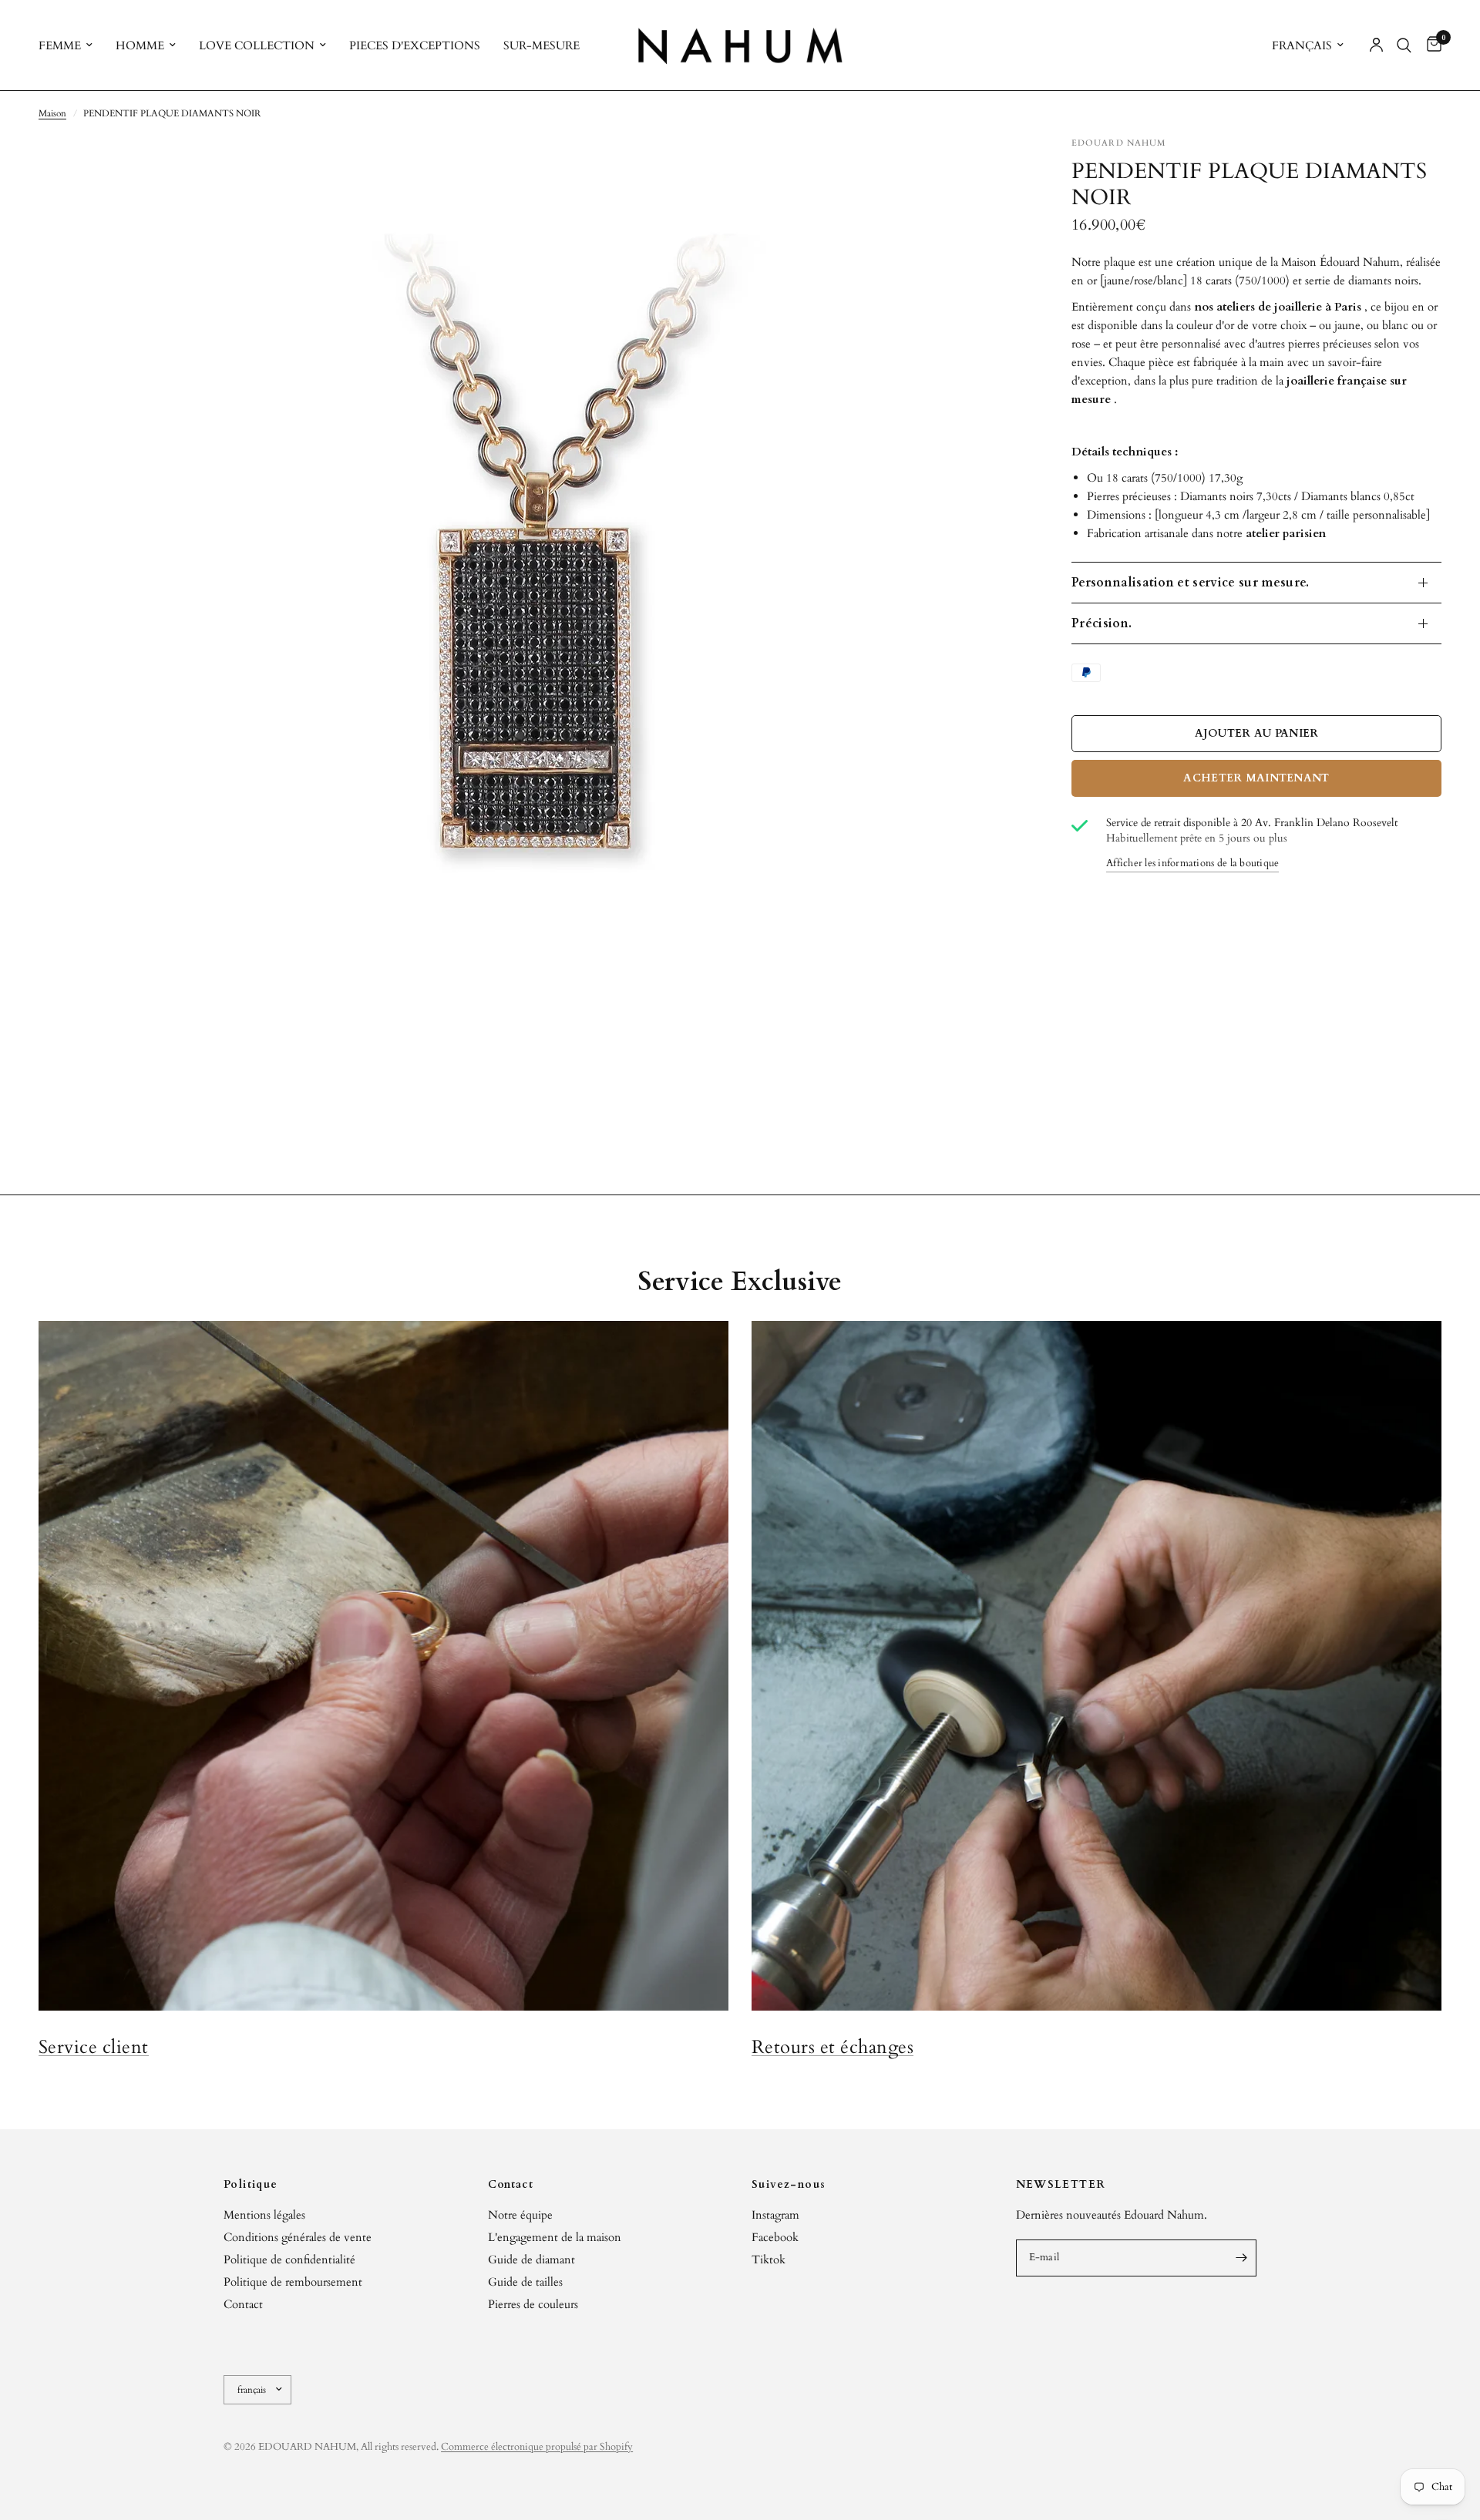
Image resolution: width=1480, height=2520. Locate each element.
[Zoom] (993, 169)
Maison (52, 113)
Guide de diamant (531, 2260)
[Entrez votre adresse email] (1241, 2258)
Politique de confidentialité (289, 2260)
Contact (243, 2304)
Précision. (1102, 623)
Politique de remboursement (293, 2282)
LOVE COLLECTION (257, 45)
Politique (251, 2185)
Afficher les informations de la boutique (1192, 864)
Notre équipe (520, 2215)
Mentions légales (264, 2215)
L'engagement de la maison (555, 2237)
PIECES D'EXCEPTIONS (415, 45)
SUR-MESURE (542, 45)
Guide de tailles (525, 2282)
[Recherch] (1404, 45)
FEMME (60, 45)
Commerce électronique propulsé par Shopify (537, 2447)
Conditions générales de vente (298, 2237)
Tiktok (769, 2260)
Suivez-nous (789, 2185)
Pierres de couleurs (533, 2304)
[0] (1430, 45)
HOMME (140, 45)
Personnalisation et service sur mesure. (1190, 583)
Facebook (775, 2237)
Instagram (775, 2215)
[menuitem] (71, 45)
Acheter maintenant (1256, 778)
